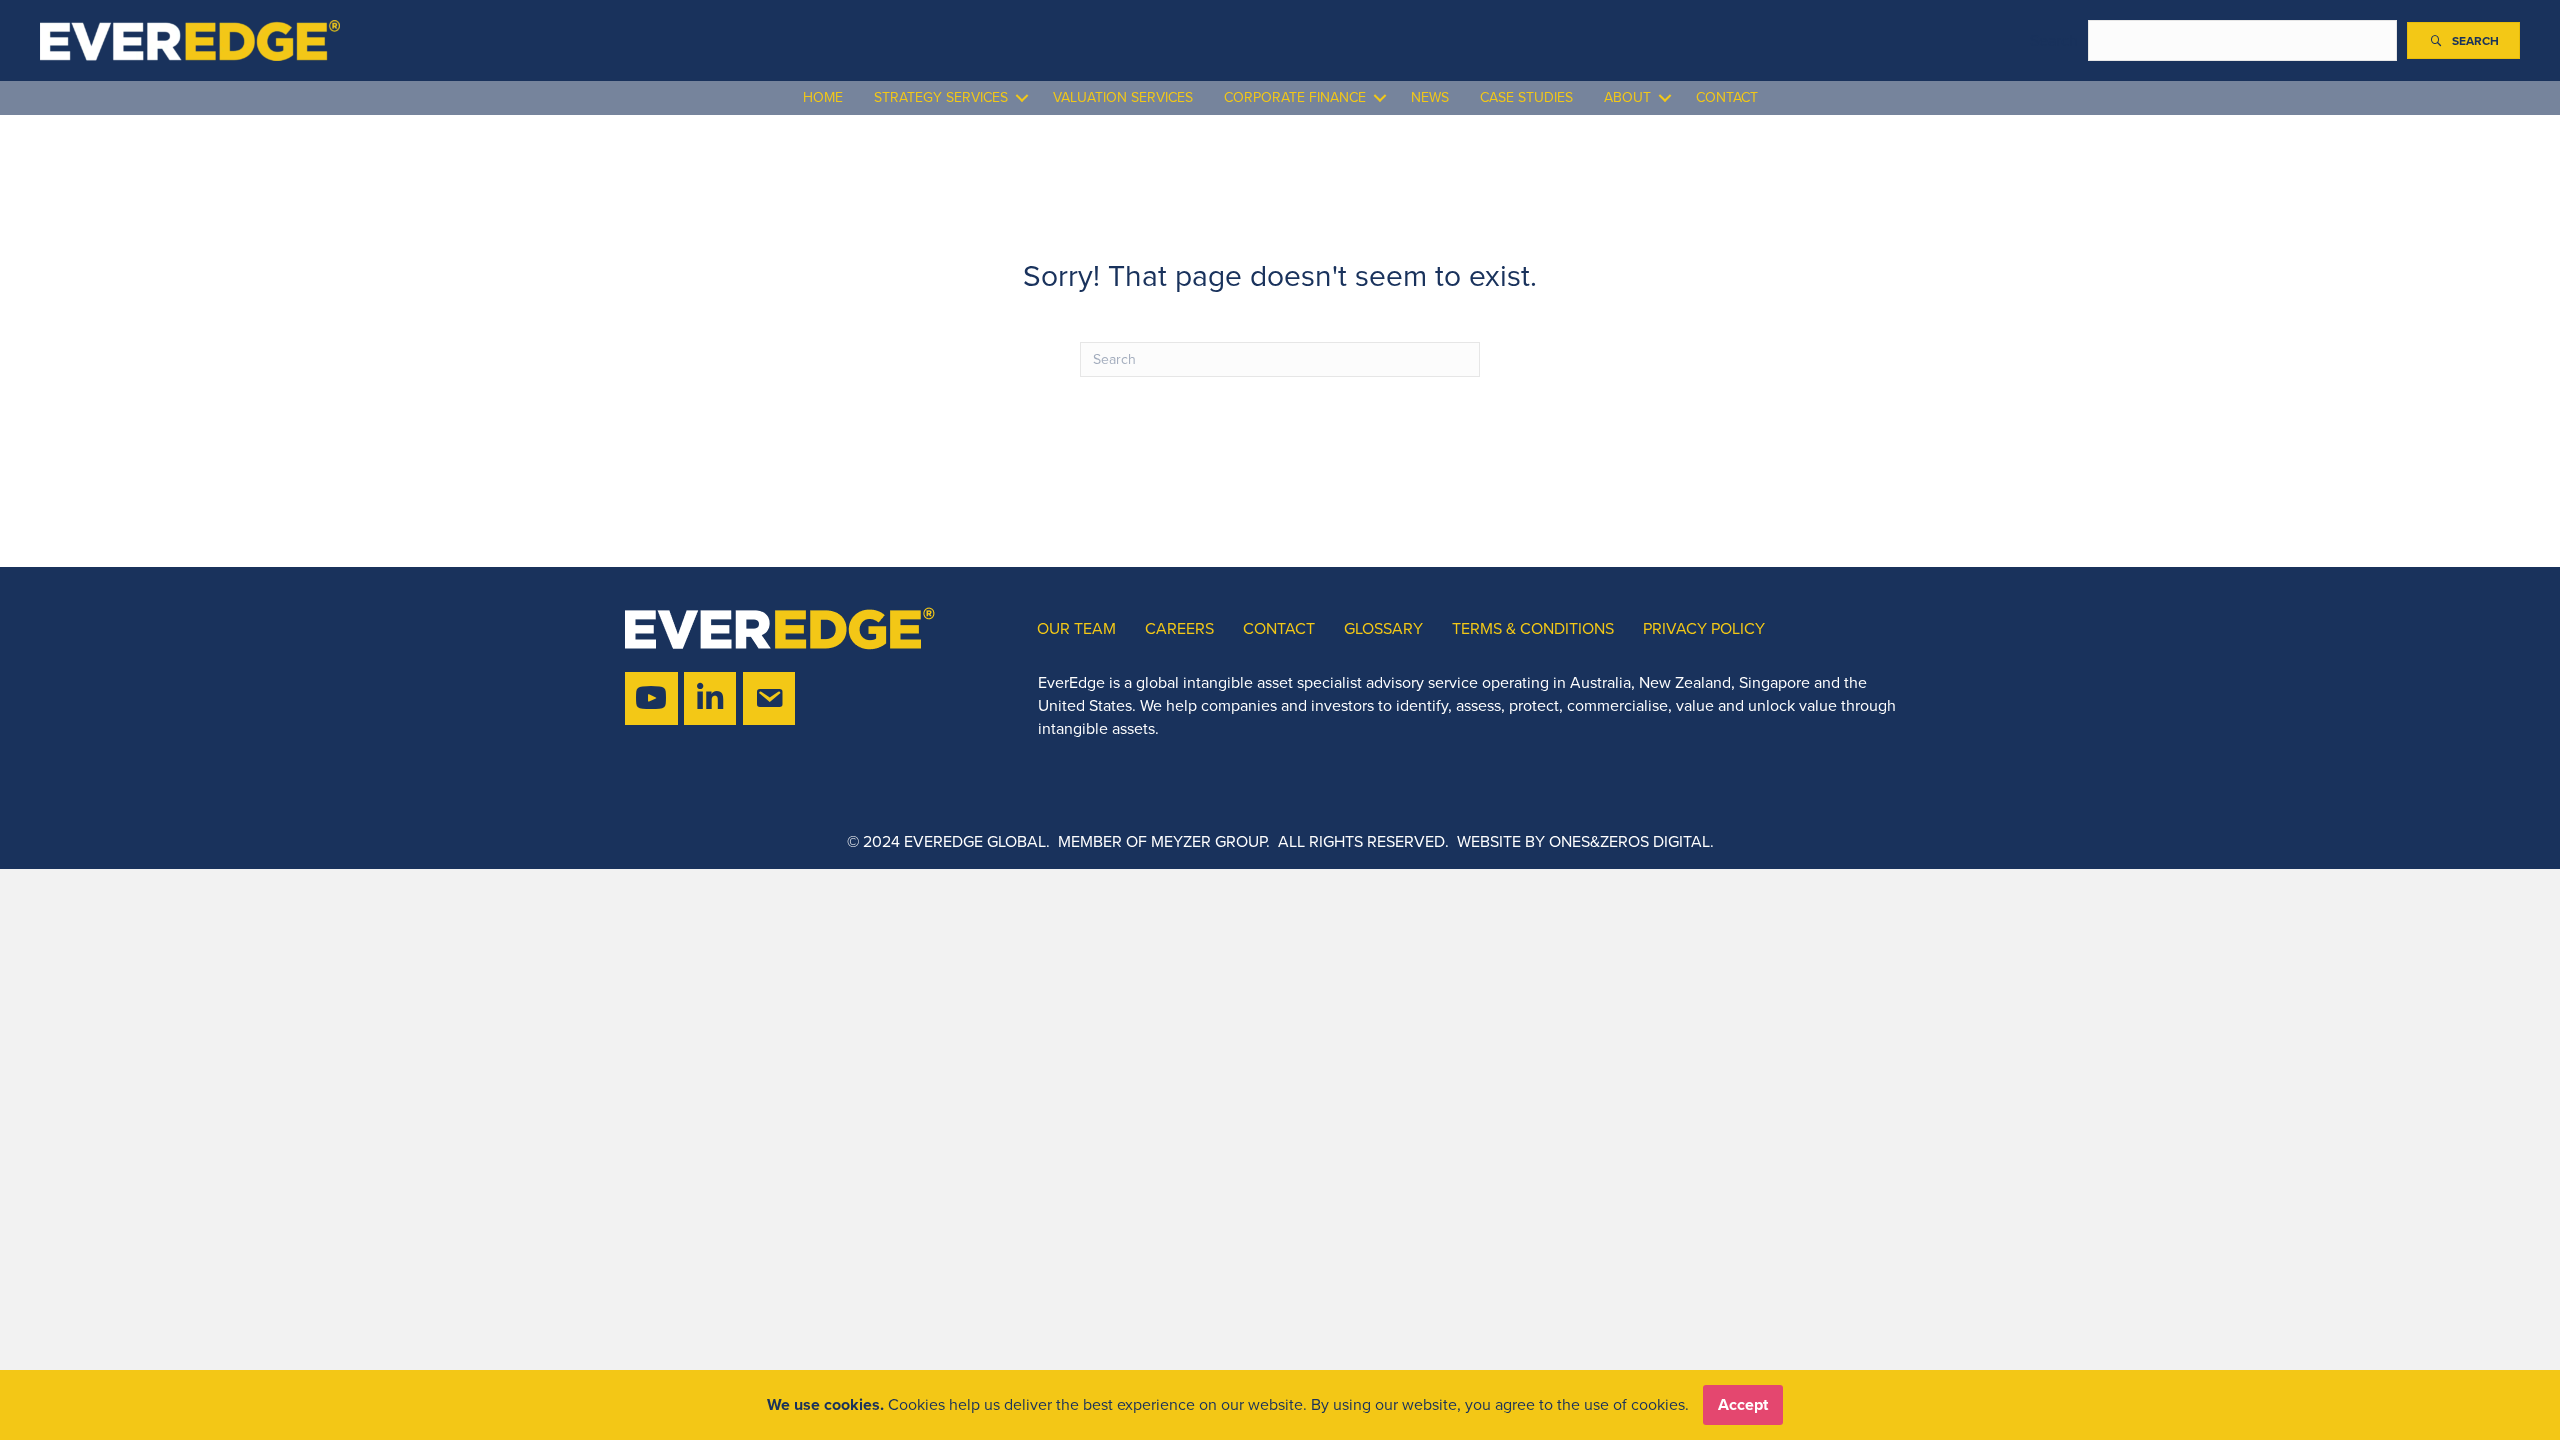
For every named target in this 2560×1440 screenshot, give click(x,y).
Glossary (1383, 628)
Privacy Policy (1704, 628)
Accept (1743, 1404)
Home (823, 97)
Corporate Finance (1295, 97)
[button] (2463, 41)
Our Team (1076, 628)
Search (2054, 40)
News (1430, 97)
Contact (1727, 97)
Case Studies (1526, 97)
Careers (1179, 628)
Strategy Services (941, 97)
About (1627, 97)
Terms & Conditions (1533, 628)
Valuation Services (1123, 97)
